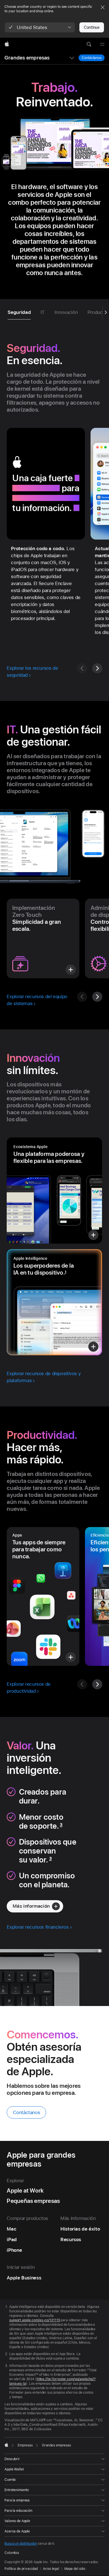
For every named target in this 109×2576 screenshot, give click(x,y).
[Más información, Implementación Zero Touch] (43, 938)
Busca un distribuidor (21, 2544)
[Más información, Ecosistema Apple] (54, 1191)
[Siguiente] (97, 668)
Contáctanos (92, 58)
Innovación (66, 312)
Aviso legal (51, 2569)
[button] (40, 27)
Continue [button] (92, 27)
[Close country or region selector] (103, 7)
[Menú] (102, 44)
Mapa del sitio (75, 2569)
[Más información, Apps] (43, 1596)
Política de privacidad (21, 2569)
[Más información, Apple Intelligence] (54, 1302)
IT (43, 312)
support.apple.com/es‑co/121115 (35, 2320)
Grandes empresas (27, 58)
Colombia (12, 2553)
